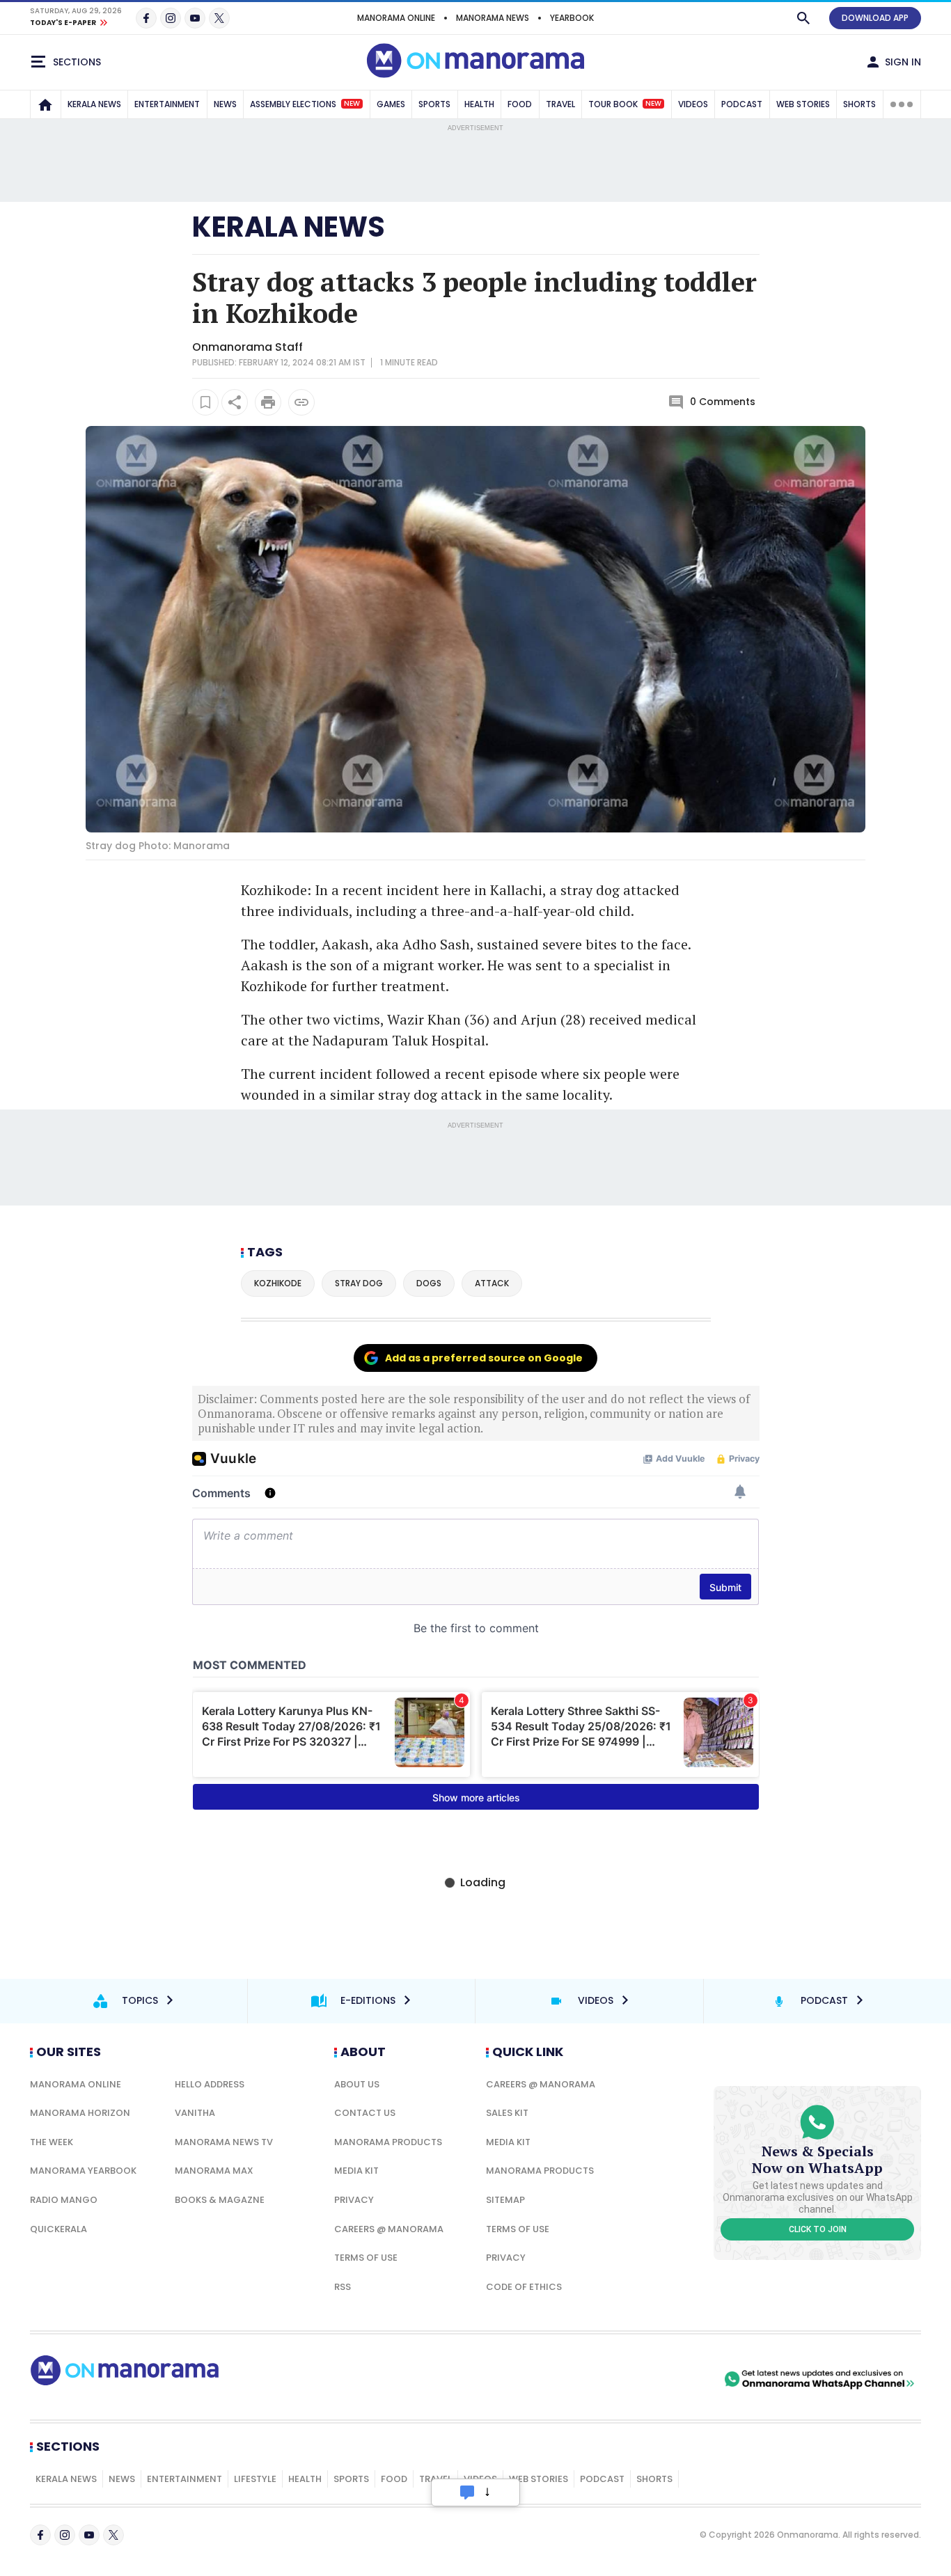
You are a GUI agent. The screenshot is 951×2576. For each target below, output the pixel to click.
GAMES (391, 104)
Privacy (354, 2200)
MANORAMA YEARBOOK (83, 2171)
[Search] (803, 18)
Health (305, 2479)
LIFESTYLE (255, 2479)
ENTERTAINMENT (167, 104)
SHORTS (859, 104)
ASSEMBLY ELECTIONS (305, 104)
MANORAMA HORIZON (80, 2113)
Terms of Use (366, 2258)
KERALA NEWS (94, 104)
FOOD (520, 104)
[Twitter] (219, 18)
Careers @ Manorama (389, 2229)
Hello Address (210, 2084)
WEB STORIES (803, 104)
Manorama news (493, 18)
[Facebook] (146, 18)
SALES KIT (507, 2113)
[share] (235, 402)
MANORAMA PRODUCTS (388, 2142)
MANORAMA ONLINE (396, 18)
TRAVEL (560, 104)
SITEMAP (505, 2200)
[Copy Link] (301, 402)
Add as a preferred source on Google (484, 1358)
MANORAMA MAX (214, 2171)
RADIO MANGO (64, 2200)
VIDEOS (693, 104)
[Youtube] (195, 18)
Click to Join (818, 2229)
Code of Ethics (524, 2287)
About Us (357, 2084)
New (352, 104)
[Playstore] (575, 2379)
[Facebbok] (40, 2535)
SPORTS (434, 104)
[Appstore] (673, 2379)
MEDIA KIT (356, 2171)
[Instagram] (171, 18)
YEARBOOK (572, 18)
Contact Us (365, 2113)
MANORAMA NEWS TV (224, 2142)
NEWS (225, 104)
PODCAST (742, 104)
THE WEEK (52, 2142)
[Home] (45, 104)
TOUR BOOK (625, 104)
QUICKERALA (58, 2229)
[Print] (268, 402)
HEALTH (479, 104)
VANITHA (195, 2113)
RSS (343, 2287)
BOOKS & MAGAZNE (220, 2200)
